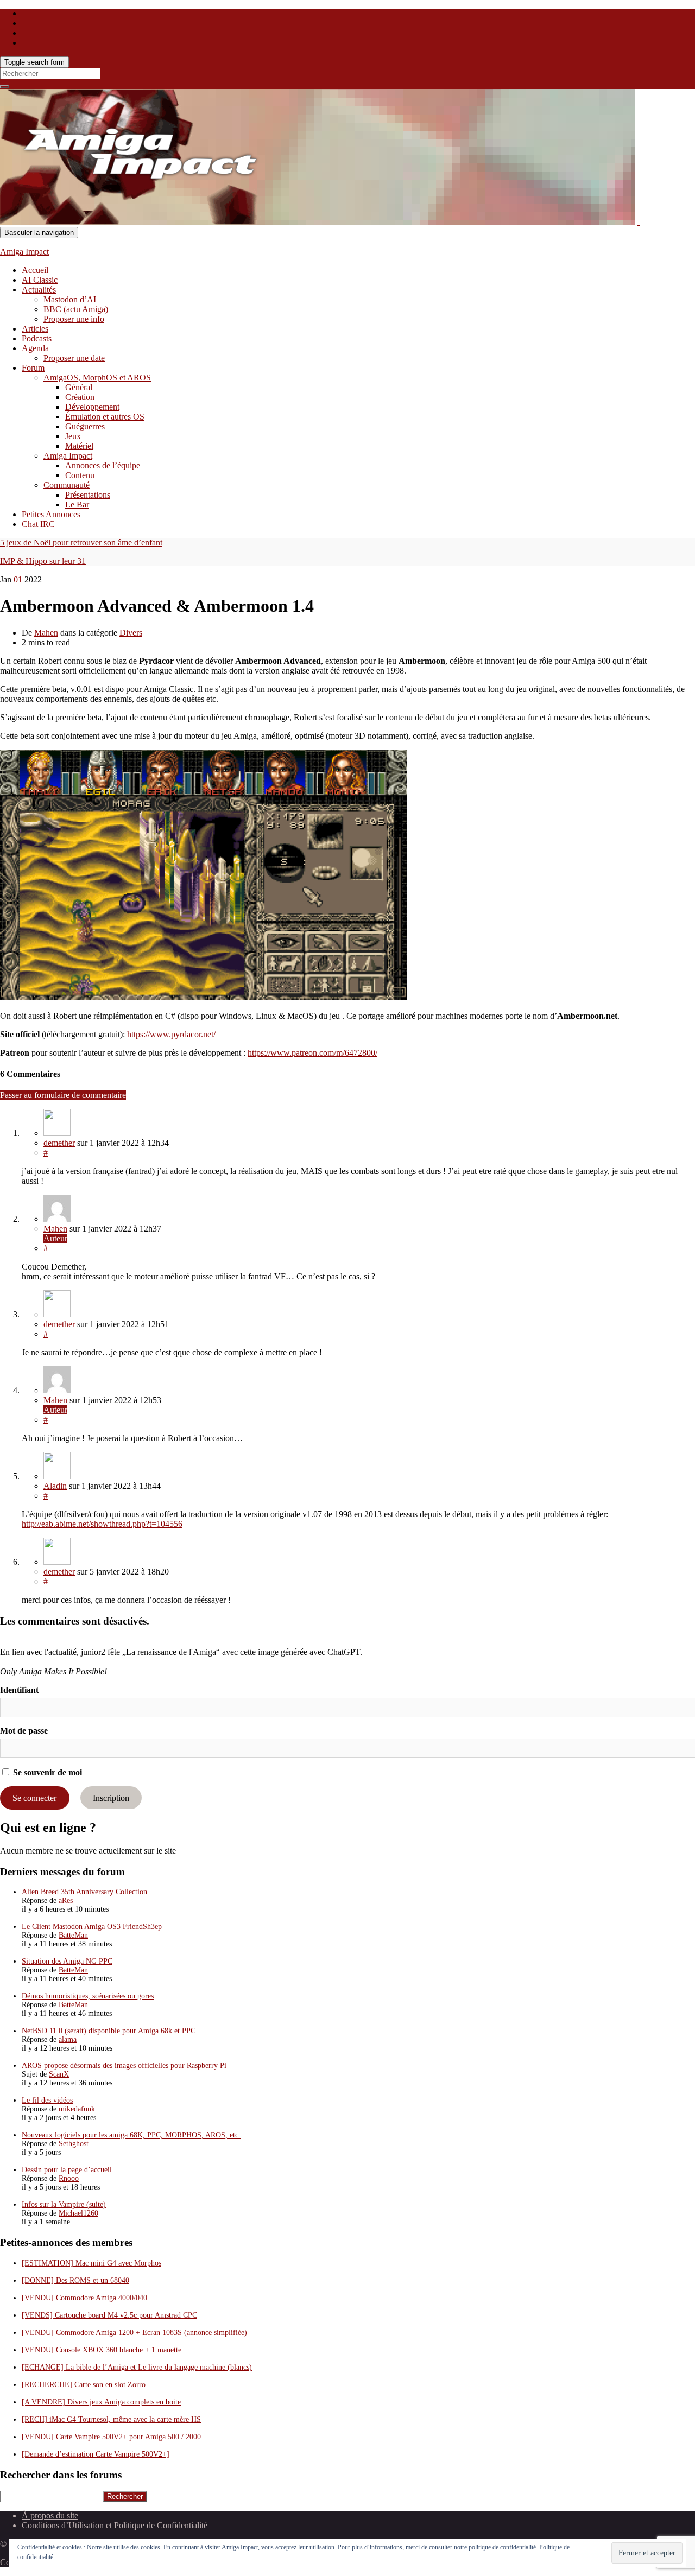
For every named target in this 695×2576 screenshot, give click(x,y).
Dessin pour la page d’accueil (67, 2170)
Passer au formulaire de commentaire (63, 1095)
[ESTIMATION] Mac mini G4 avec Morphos (91, 2263)
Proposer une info (74, 319)
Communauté (67, 485)
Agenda (35, 348)
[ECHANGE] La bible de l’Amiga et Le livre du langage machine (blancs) (137, 2367)
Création (80, 397)
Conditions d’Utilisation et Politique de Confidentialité (115, 2525)
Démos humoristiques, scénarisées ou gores (88, 1996)
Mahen (46, 633)
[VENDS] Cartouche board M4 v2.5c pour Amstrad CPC (109, 2315)
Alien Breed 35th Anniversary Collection (84, 1892)
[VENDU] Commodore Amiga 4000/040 (84, 2298)
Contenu (80, 475)
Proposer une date (74, 358)
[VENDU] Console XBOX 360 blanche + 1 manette (102, 2350)
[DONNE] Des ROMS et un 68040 (75, 2280)
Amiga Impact (24, 252)
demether (59, 1143)
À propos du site (50, 2515)
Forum (33, 368)
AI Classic (40, 280)
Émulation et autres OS (105, 417)
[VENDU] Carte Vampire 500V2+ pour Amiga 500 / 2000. (112, 2437)
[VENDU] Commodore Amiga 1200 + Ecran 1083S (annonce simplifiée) (134, 2333)
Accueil (35, 270)
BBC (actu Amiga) (76, 309)
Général (79, 387)
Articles (35, 329)
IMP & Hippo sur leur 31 (43, 561)
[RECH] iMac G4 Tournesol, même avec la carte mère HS (111, 2419)
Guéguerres (85, 426)
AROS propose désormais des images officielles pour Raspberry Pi (124, 2066)
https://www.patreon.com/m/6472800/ (312, 1053)
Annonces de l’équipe (103, 465)
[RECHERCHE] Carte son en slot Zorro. (85, 2385)
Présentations (88, 495)
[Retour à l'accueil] (639, 222)
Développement (92, 407)
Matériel (79, 446)
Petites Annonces (51, 514)
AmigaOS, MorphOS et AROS (97, 377)
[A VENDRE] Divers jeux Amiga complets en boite (101, 2402)
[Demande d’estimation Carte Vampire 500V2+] (96, 2454)
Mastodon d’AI (70, 299)
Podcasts (37, 338)
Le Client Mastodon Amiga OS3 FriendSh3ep (92, 1927)
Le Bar (77, 505)
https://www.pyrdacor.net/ (171, 1034)
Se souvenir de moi (46, 1772)
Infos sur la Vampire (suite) (64, 2204)
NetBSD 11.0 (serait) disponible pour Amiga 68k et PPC (109, 2031)
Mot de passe (24, 1731)
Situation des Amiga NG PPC (67, 1961)
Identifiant (19, 1690)
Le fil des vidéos (47, 2100)
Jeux (73, 436)
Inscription (111, 1798)
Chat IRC (38, 524)
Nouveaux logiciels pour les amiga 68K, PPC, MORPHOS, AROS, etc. (131, 2135)
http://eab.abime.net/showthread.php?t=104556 (102, 1524)
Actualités (39, 290)
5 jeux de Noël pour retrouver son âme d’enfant (81, 543)
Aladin (55, 1486)
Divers (131, 633)
